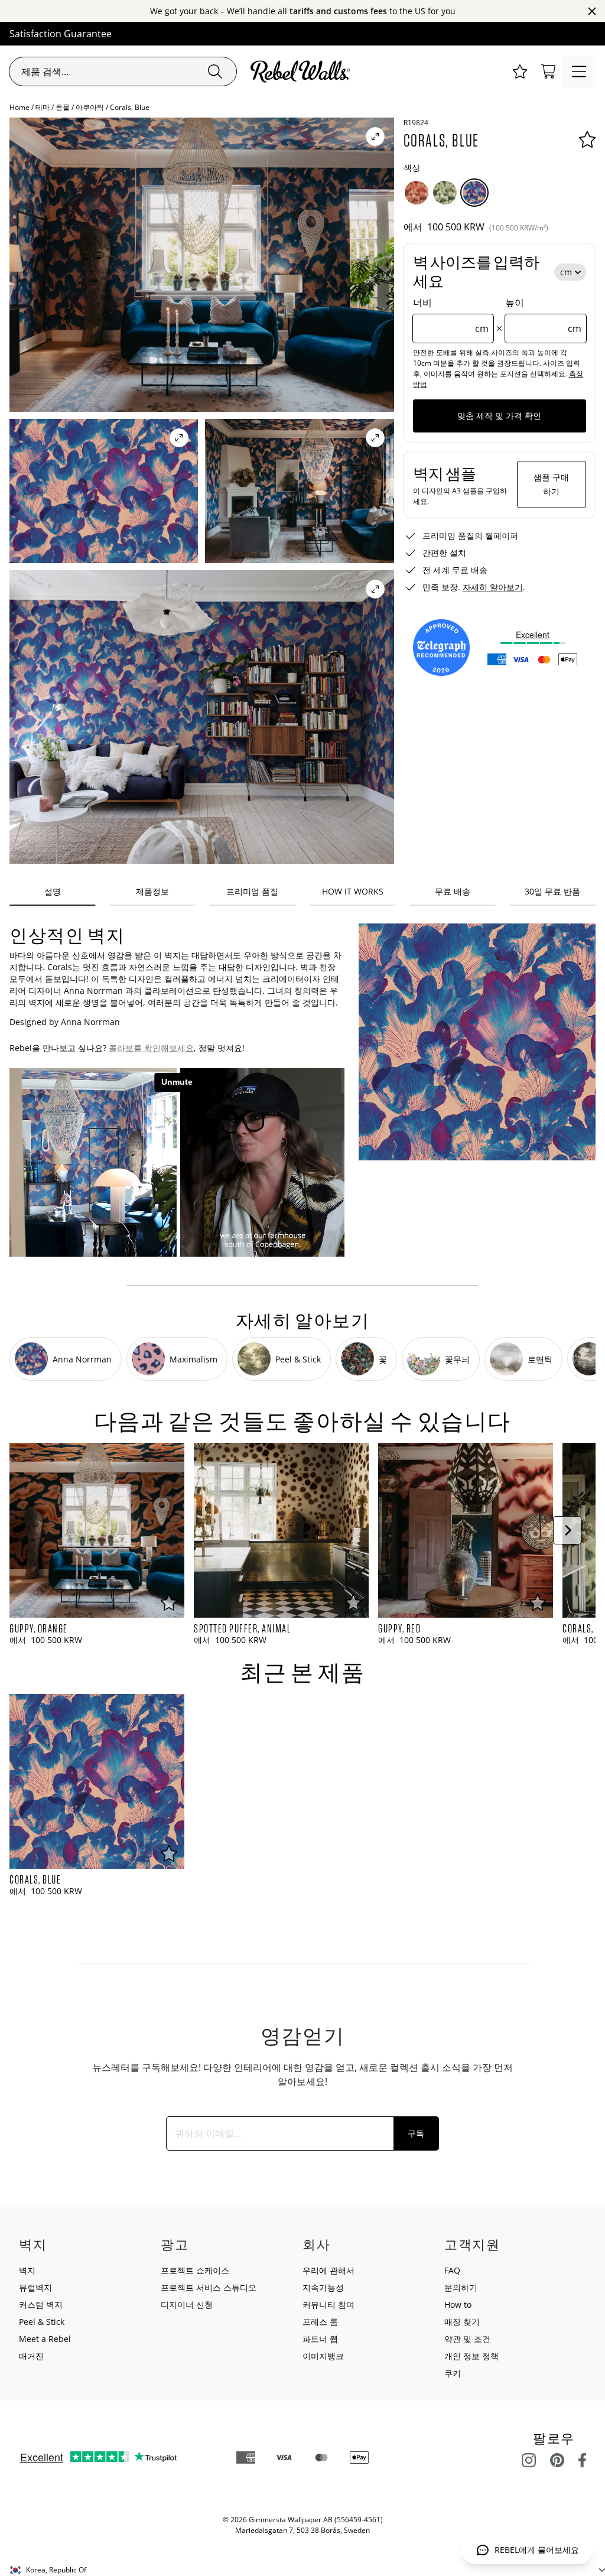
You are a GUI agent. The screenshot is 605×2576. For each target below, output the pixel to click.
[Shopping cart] (548, 71)
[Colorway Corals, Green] (445, 193)
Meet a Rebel (45, 2339)
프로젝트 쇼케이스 (195, 2270)
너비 (451, 316)
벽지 (27, 2270)
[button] (520, 71)
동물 (63, 107)
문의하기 (461, 2287)
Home (19, 107)
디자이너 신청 (187, 2305)
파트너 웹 (320, 2339)
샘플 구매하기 (551, 484)
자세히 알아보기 (493, 587)
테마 (43, 107)
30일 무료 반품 (552, 891)
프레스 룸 (320, 2322)
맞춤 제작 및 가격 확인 (499, 416)
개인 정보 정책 (471, 2356)
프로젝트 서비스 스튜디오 (209, 2287)
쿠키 (453, 2373)
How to (458, 2305)
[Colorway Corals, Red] (417, 193)
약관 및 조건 (467, 2339)
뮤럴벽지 (35, 2287)
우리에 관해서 (328, 2270)
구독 (416, 2133)
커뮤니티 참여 (328, 2305)
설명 (53, 891)
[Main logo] (302, 71)
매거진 (31, 2356)
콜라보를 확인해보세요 (151, 1048)
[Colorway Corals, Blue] (474, 193)
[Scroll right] (567, 1530)
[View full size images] (375, 136)
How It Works (353, 891)
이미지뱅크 (323, 2356)
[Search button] (215, 71)
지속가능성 (323, 2287)
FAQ (452, 2270)
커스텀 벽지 (41, 2305)
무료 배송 (453, 891)
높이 (543, 316)
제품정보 (152, 891)
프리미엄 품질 (252, 891)
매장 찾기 (462, 2322)
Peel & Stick (42, 2322)
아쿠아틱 (90, 107)
